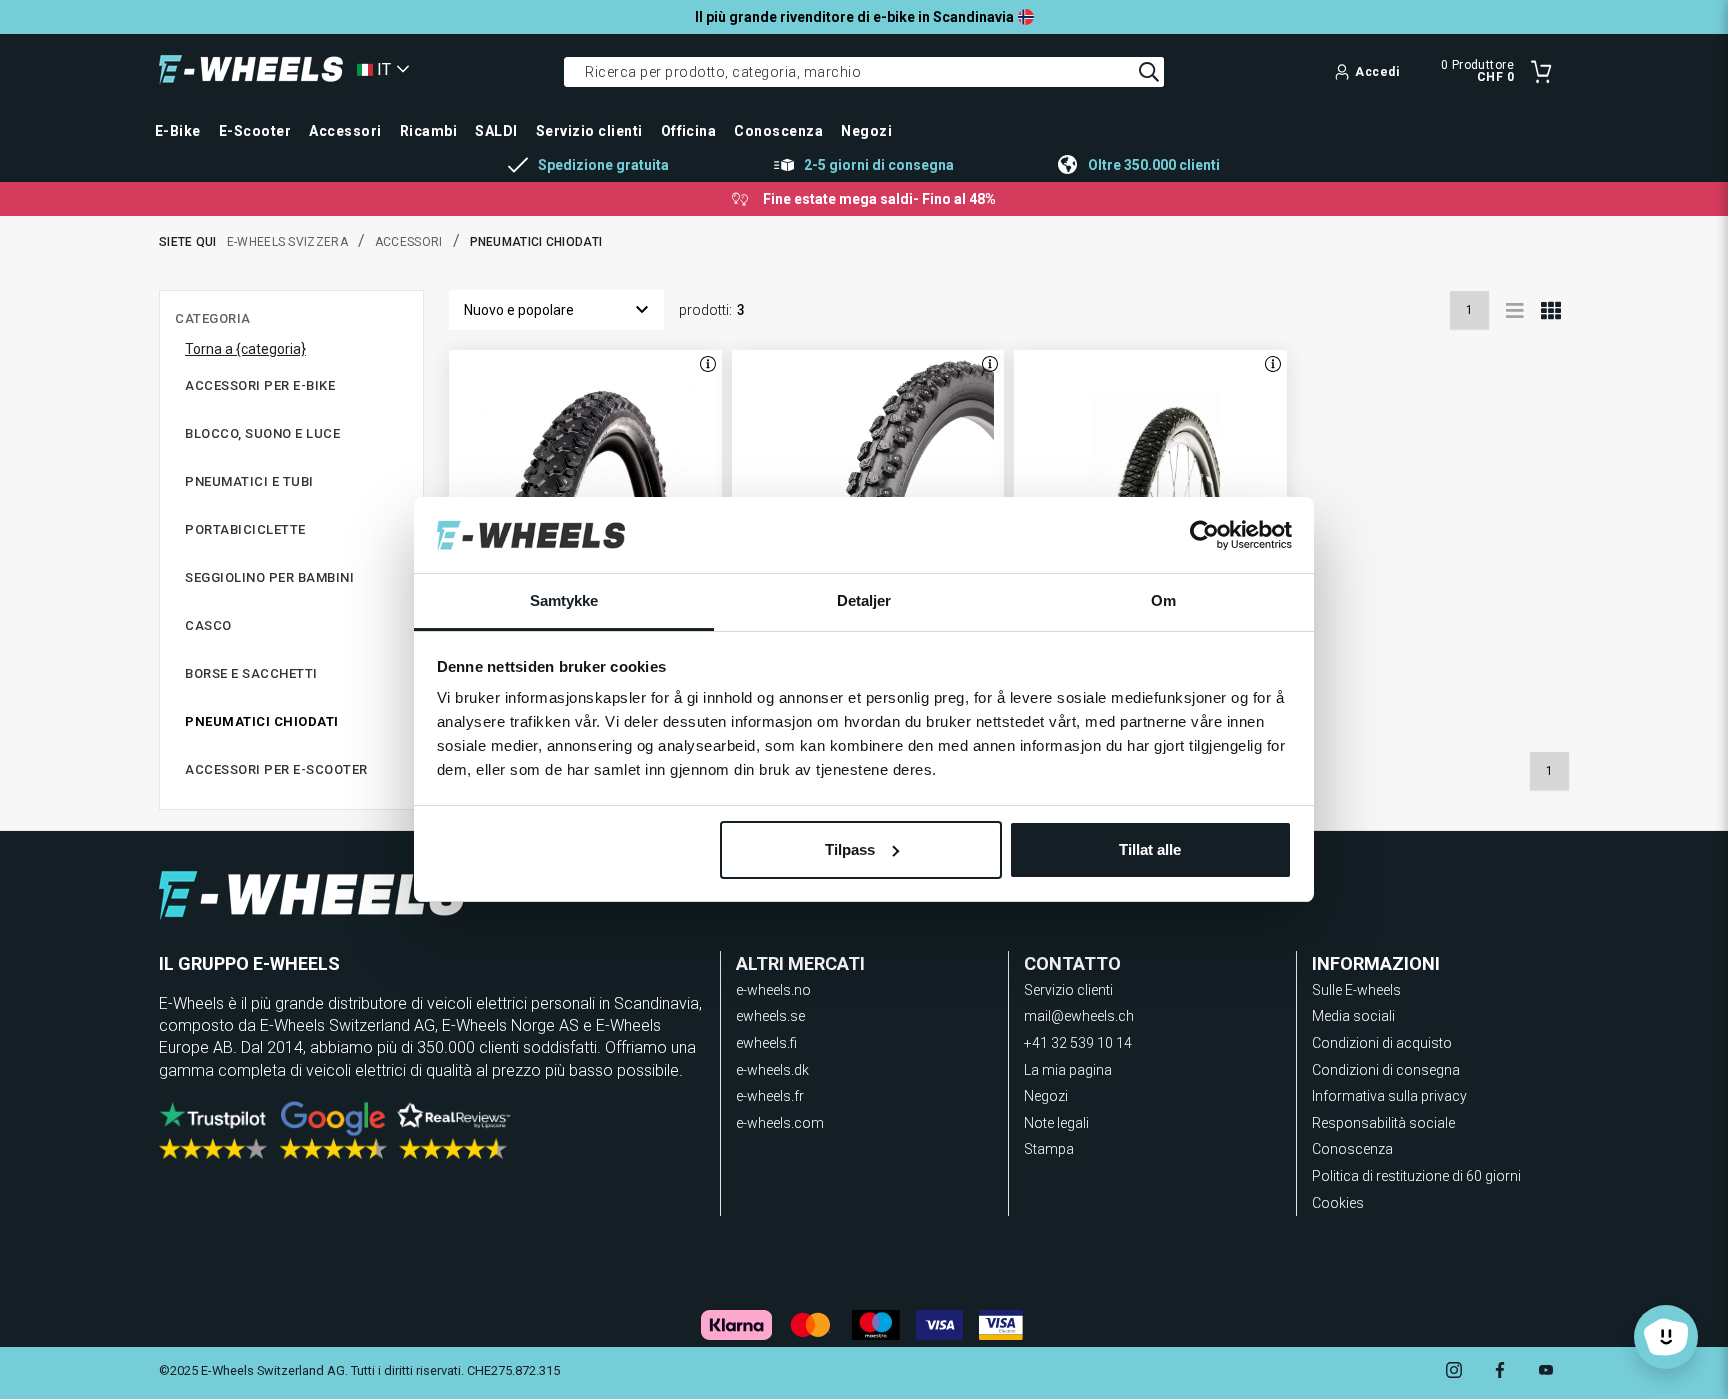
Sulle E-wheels (1356, 990)
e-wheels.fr (770, 1096)
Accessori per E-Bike (260, 385)
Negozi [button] (866, 131)
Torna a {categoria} (245, 349)
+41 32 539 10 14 (1078, 1043)
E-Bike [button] (178, 131)
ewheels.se (770, 1016)
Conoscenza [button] (778, 131)
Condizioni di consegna (1386, 1070)
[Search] (1149, 72)
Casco (208, 625)
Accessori (409, 242)
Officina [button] (689, 131)
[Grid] (1551, 310)
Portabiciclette (245, 529)
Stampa (1049, 1149)
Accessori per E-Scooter (276, 769)
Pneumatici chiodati (262, 721)
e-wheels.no (773, 990)
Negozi (1046, 1096)
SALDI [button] (496, 131)
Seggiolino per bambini (269, 577)
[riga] (1515, 310)
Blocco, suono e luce (262, 433)
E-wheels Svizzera (287, 242)
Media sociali (1353, 1016)
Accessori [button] (345, 131)
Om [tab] (1163, 600)
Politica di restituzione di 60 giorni (1416, 1176)
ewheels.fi (766, 1043)
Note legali (1056, 1123)
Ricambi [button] (428, 131)
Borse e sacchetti (251, 673)
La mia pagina (1068, 1070)
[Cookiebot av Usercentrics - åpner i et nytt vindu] (1204, 535)
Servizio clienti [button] (589, 131)
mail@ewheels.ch (1079, 1016)
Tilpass (850, 849)
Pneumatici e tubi (249, 481)
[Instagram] (1454, 1372)
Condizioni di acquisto (1382, 1043)
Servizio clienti (1068, 990)
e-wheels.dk (772, 1070)
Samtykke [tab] (564, 600)
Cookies (1338, 1203)
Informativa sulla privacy (1389, 1096)
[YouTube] (1546, 1372)
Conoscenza (1352, 1149)
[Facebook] (1500, 1372)
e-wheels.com (780, 1123)
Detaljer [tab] (864, 600)
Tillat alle (1150, 849)
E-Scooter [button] (255, 131)
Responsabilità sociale (1383, 1123)
